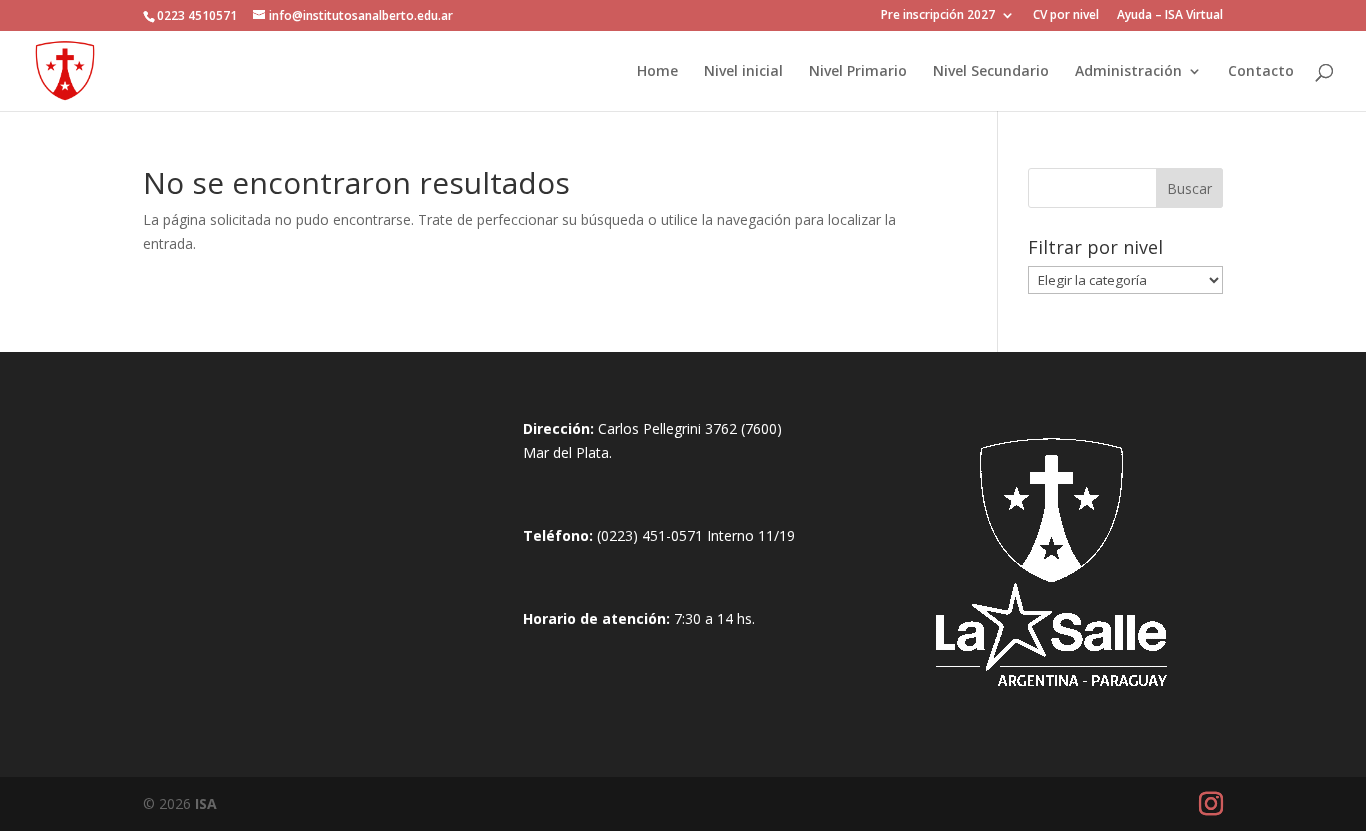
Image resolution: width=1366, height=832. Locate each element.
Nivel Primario (858, 72)
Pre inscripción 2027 (938, 16)
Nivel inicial (743, 72)
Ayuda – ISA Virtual (1170, 16)
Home (657, 72)
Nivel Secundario (991, 72)
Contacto (1261, 72)
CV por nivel (1066, 16)
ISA (206, 803)
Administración (1128, 72)
